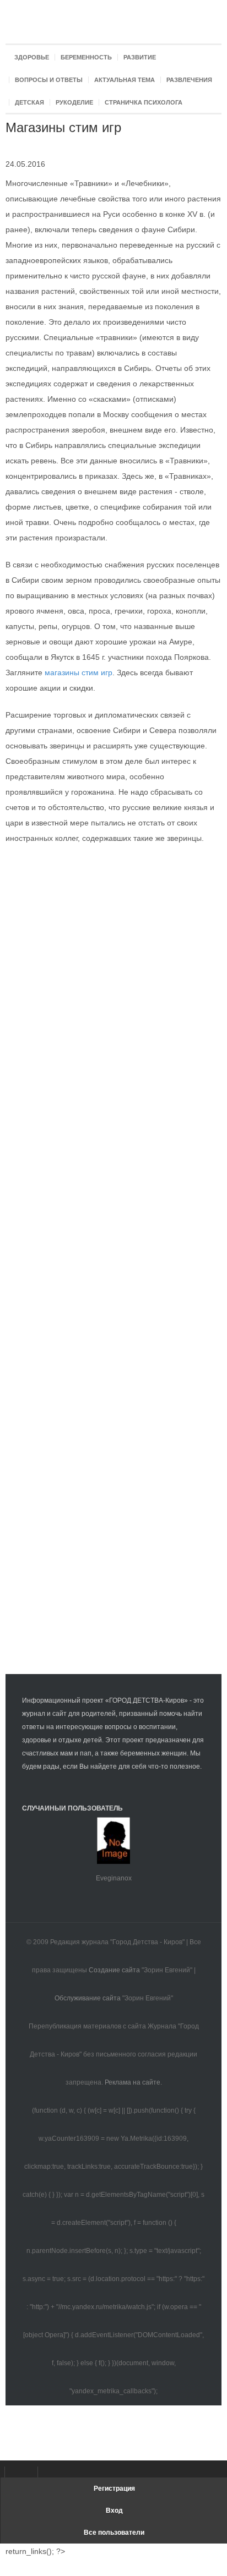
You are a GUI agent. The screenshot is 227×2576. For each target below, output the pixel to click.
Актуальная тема (125, 80)
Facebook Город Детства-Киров (17, 2472)
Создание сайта (114, 1970)
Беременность (86, 57)
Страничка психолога (144, 102)
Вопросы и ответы (49, 80)
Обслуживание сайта (88, 1998)
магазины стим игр (79, 672)
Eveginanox (114, 1878)
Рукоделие (74, 102)
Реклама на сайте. (133, 2082)
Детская (29, 102)
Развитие (140, 57)
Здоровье (32, 57)
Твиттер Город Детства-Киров (50, 2472)
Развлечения (189, 80)
